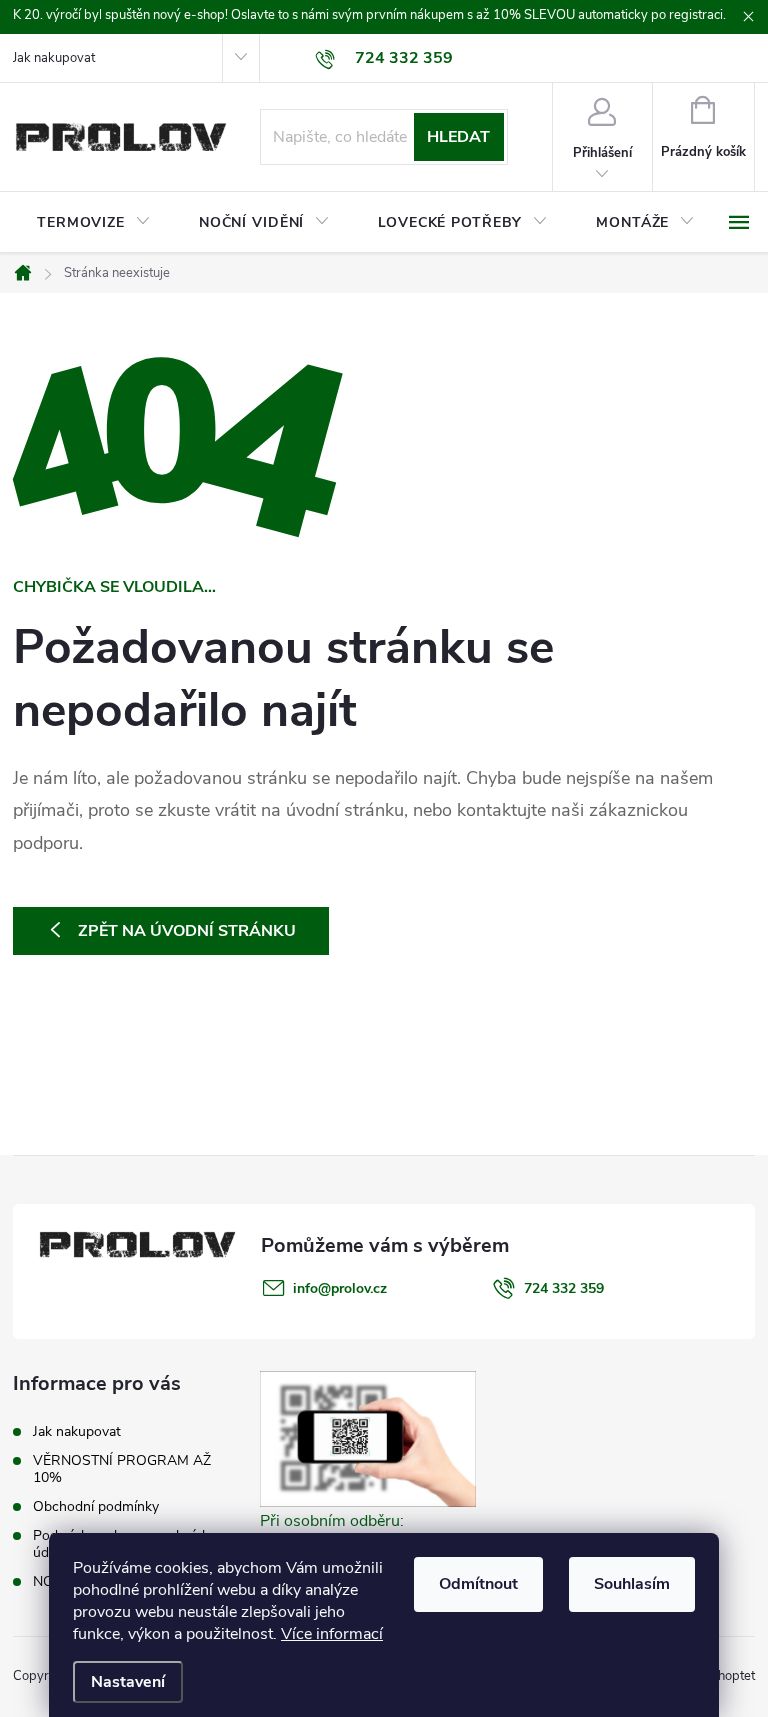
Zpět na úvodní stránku (187, 931)
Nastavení (128, 1682)
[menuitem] (94, 223)
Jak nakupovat (54, 58)
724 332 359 (564, 1288)
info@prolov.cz (340, 1288)
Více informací (332, 1634)
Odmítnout (478, 1584)
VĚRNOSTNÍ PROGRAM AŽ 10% (122, 1469)
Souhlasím (632, 1584)
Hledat (458, 137)
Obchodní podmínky (96, 1506)
